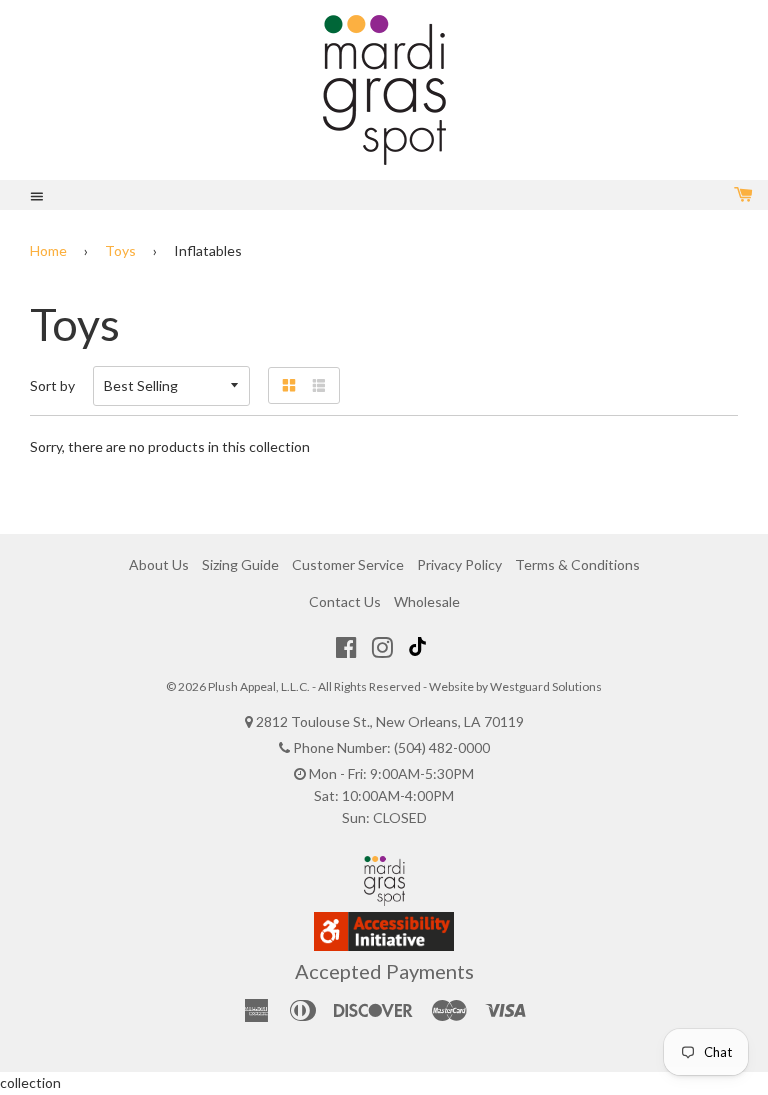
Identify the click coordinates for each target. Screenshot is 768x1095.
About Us (159, 564)
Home (48, 250)
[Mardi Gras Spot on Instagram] (382, 647)
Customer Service (348, 564)
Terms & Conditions (577, 564)
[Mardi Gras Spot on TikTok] (420, 647)
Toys (120, 250)
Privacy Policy (459, 564)
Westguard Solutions (546, 686)
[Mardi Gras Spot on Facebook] (346, 647)
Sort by (52, 385)
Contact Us (345, 601)
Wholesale (427, 601)
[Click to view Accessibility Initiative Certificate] (384, 945)
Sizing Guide (240, 564)
